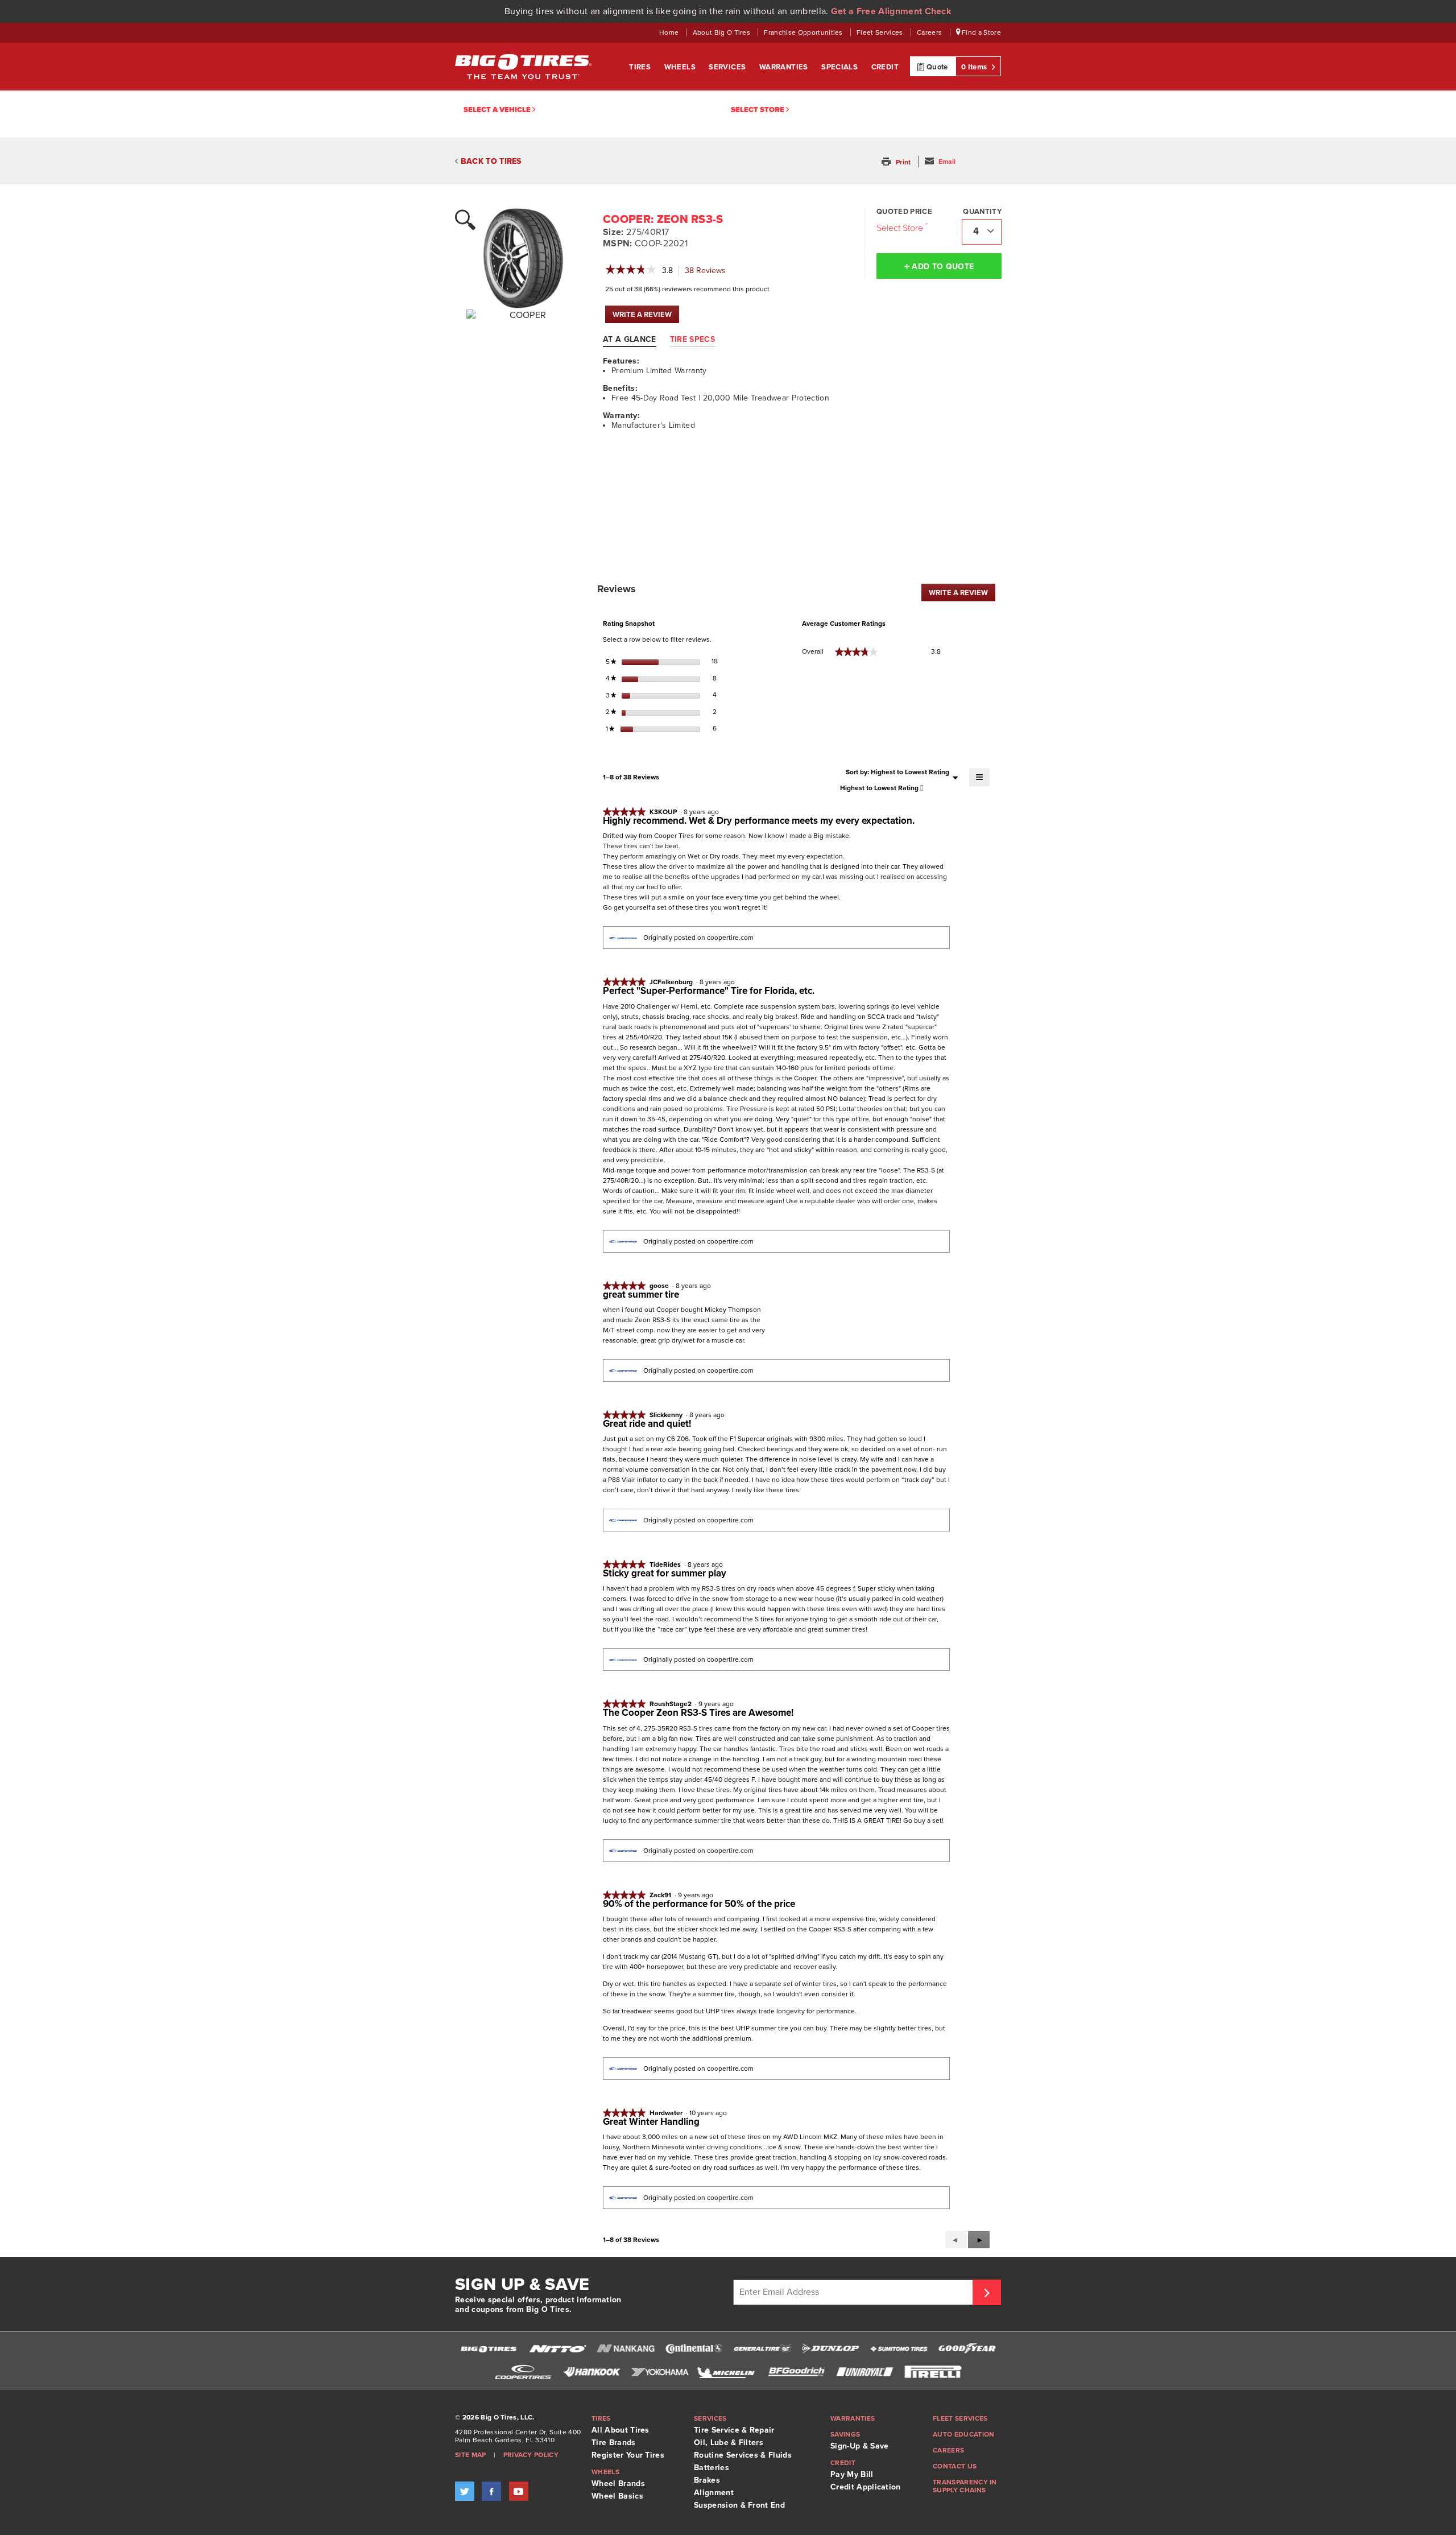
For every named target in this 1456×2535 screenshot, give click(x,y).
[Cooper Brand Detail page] (523, 2372)
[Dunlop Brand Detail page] (830, 2349)
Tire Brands (614, 2443)
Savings (845, 2434)
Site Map (471, 2455)
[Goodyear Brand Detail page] (967, 2349)
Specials (841, 67)
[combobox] (982, 232)
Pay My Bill (852, 2474)
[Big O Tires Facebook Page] (491, 2491)
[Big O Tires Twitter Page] (465, 2491)
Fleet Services (881, 32)
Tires (641, 67)
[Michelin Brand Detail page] (728, 2372)
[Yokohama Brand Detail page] (660, 2372)
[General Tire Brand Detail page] (762, 2349)
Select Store (758, 110)
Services (728, 67)
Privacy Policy (531, 2455)
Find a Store (981, 32)
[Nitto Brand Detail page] (557, 2349)
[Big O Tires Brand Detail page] (489, 2349)
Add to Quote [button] (942, 267)
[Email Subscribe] (987, 2292)
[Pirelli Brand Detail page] (933, 2372)
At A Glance (630, 339)
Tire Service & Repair (734, 2430)
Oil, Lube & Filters (729, 2443)
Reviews (708, 271)
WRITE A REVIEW (646, 317)
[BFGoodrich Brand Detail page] (796, 2372)
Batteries (712, 2468)
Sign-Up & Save (859, 2446)
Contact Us (955, 2466)
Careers (930, 32)
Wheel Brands (618, 2484)
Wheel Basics (617, 2496)
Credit (885, 67)
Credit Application (866, 2487)
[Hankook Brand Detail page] (591, 2372)
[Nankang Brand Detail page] (626, 2349)
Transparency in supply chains (965, 2486)
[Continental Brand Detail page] (694, 2349)
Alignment (714, 2493)
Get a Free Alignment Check (891, 11)
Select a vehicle (498, 110)
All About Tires (621, 2430)
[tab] (635, 339)
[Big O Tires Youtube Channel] (519, 2491)
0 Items (975, 67)
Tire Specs (692, 339)
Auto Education (963, 2434)
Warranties (785, 67)
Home (670, 32)
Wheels (681, 67)
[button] (897, 162)
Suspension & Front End (739, 2505)
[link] (631, 271)
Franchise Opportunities (804, 32)
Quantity (982, 212)
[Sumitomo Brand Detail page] (899, 2349)
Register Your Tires (628, 2455)
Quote (936, 67)
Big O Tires (523, 67)
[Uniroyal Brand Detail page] (864, 2372)
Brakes (707, 2480)
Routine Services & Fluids (743, 2455)
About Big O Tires (723, 32)
